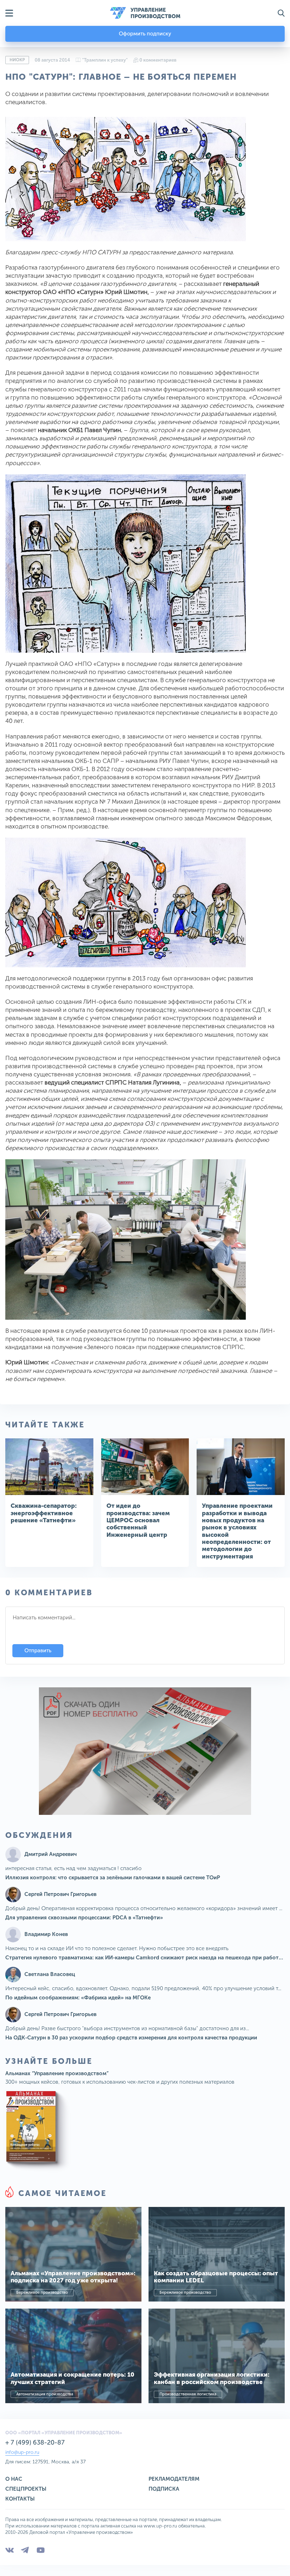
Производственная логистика (188, 2394)
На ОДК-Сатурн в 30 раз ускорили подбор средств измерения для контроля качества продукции (131, 2038)
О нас (14, 2479)
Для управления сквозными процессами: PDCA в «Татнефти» (84, 1918)
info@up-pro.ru (22, 2452)
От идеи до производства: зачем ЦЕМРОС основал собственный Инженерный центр (138, 1520)
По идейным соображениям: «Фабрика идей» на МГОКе (78, 1998)
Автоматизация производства (45, 2394)
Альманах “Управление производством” (57, 2073)
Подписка (164, 2489)
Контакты (20, 2499)
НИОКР (17, 60)
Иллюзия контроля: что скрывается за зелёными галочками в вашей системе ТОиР (113, 1878)
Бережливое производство (42, 2292)
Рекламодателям (174, 2479)
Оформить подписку (145, 34)
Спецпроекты (26, 2489)
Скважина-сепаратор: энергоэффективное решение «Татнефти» (44, 1513)
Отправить (38, 1651)
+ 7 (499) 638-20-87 (35, 2442)
